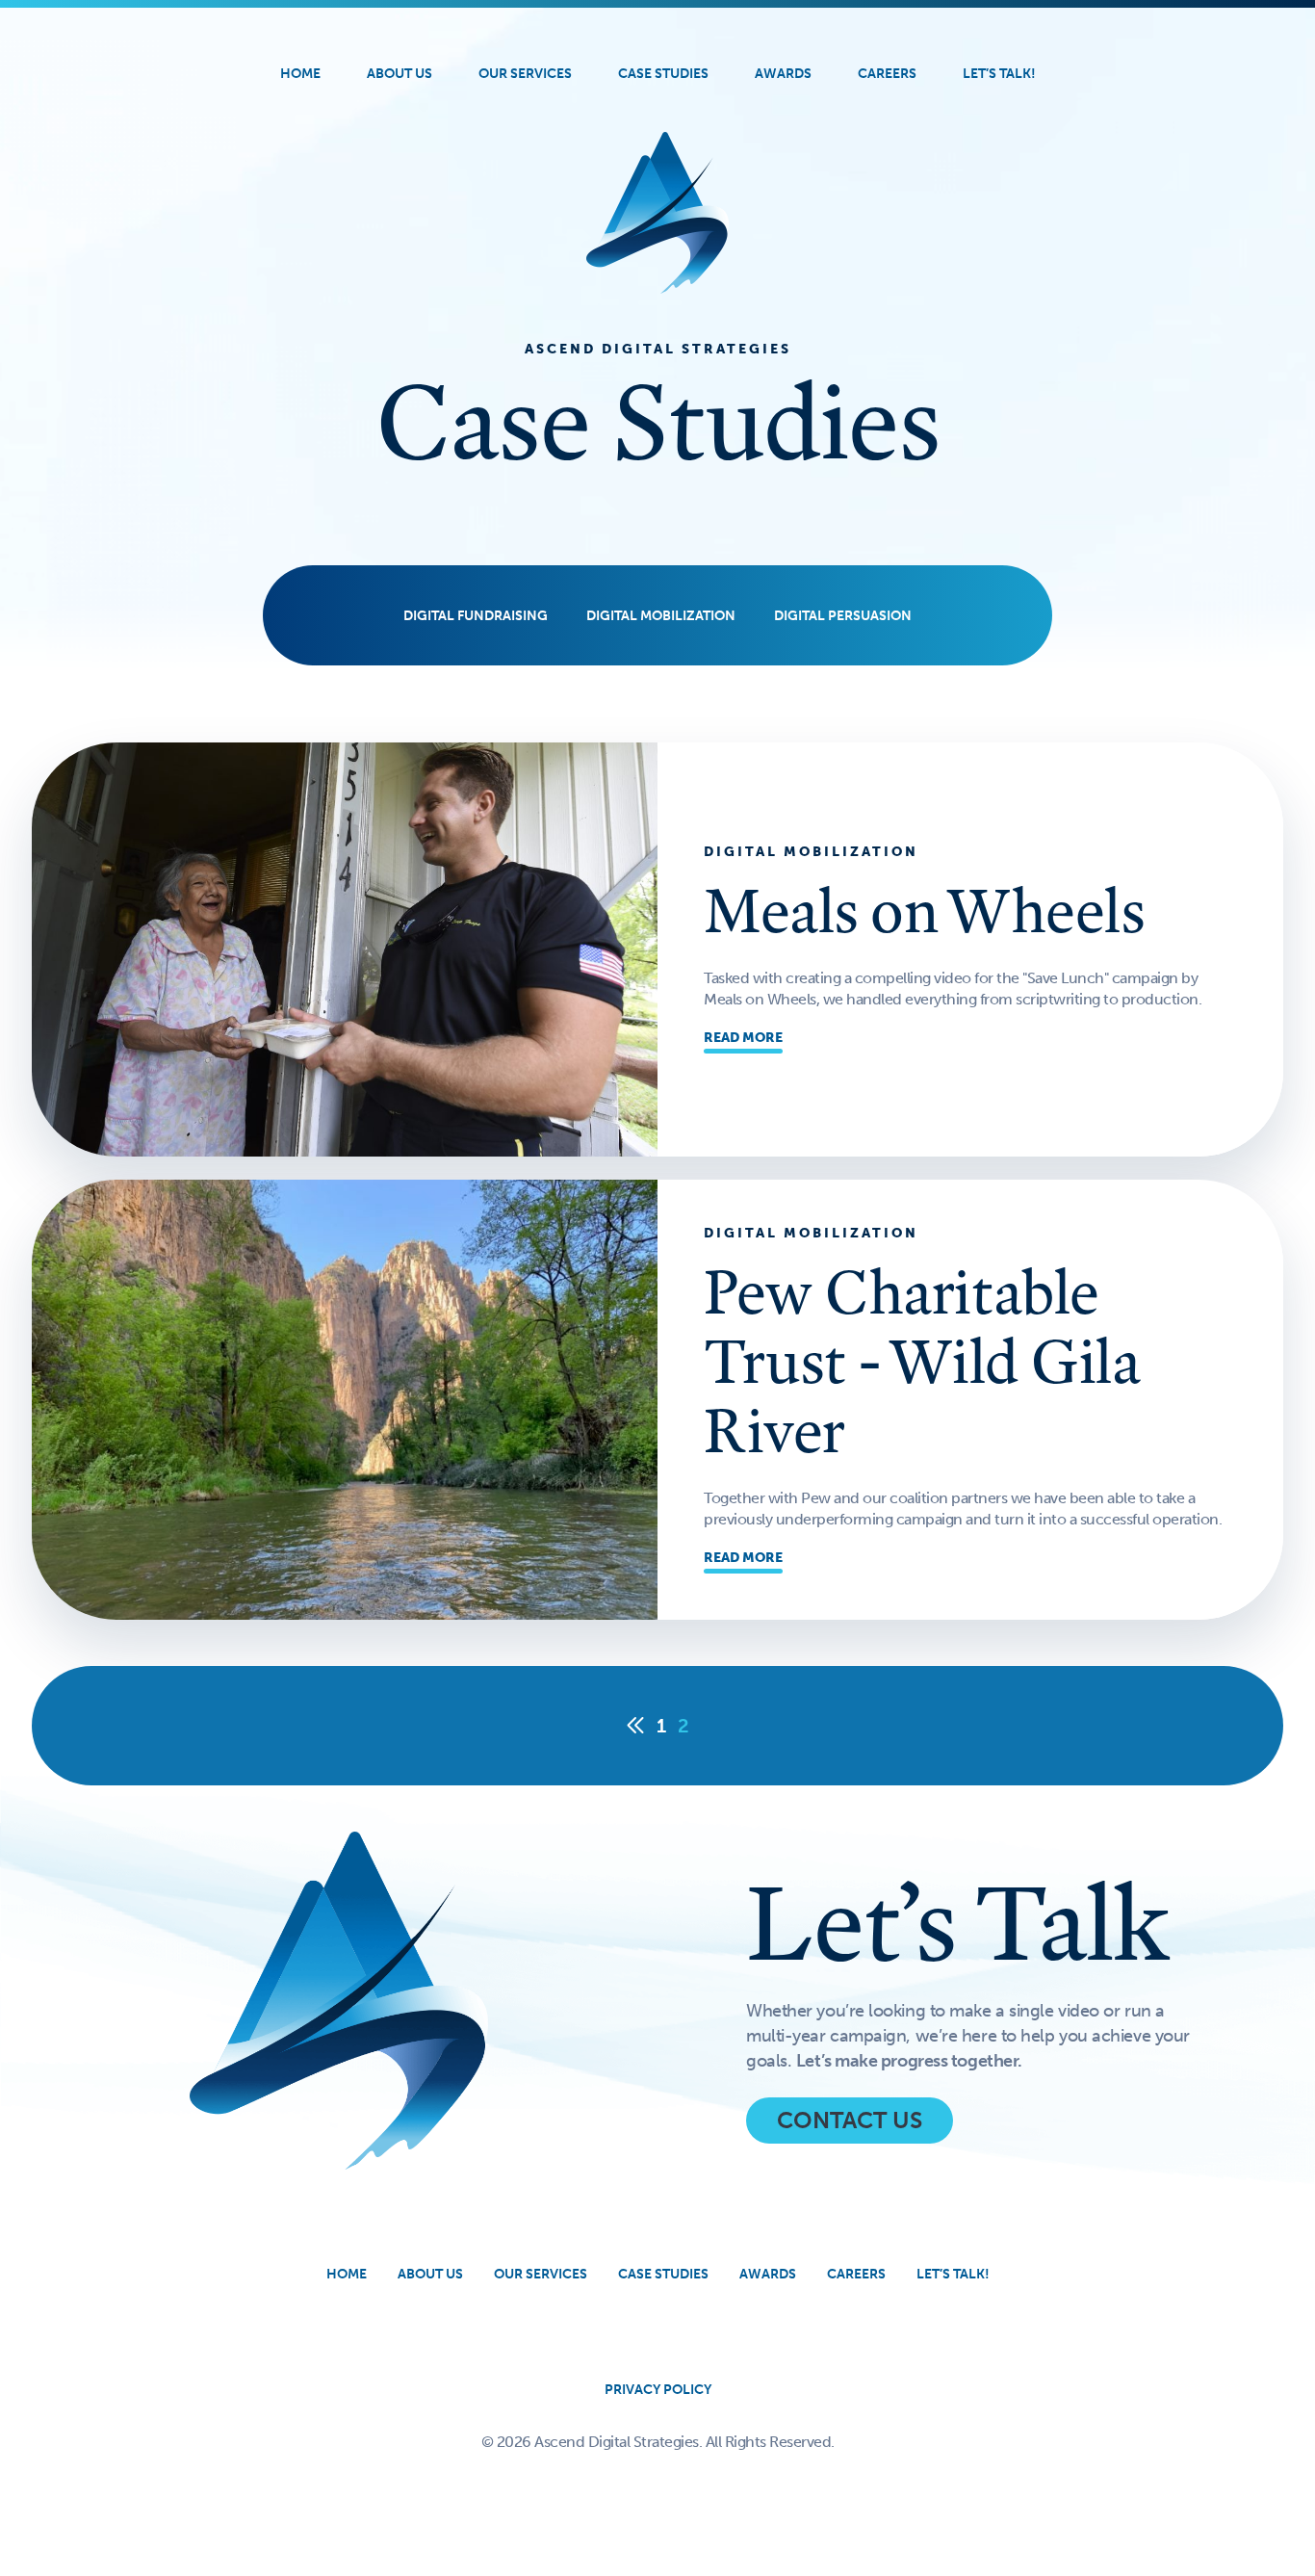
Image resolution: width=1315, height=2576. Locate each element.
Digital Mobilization (661, 616)
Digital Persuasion (843, 616)
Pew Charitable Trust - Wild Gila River (922, 1361)
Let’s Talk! (999, 74)
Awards (783, 74)
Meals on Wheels (924, 910)
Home (300, 74)
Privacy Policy (658, 2390)
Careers (887, 74)
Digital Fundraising (476, 616)
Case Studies (663, 74)
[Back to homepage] (657, 213)
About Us (400, 74)
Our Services (525, 74)
